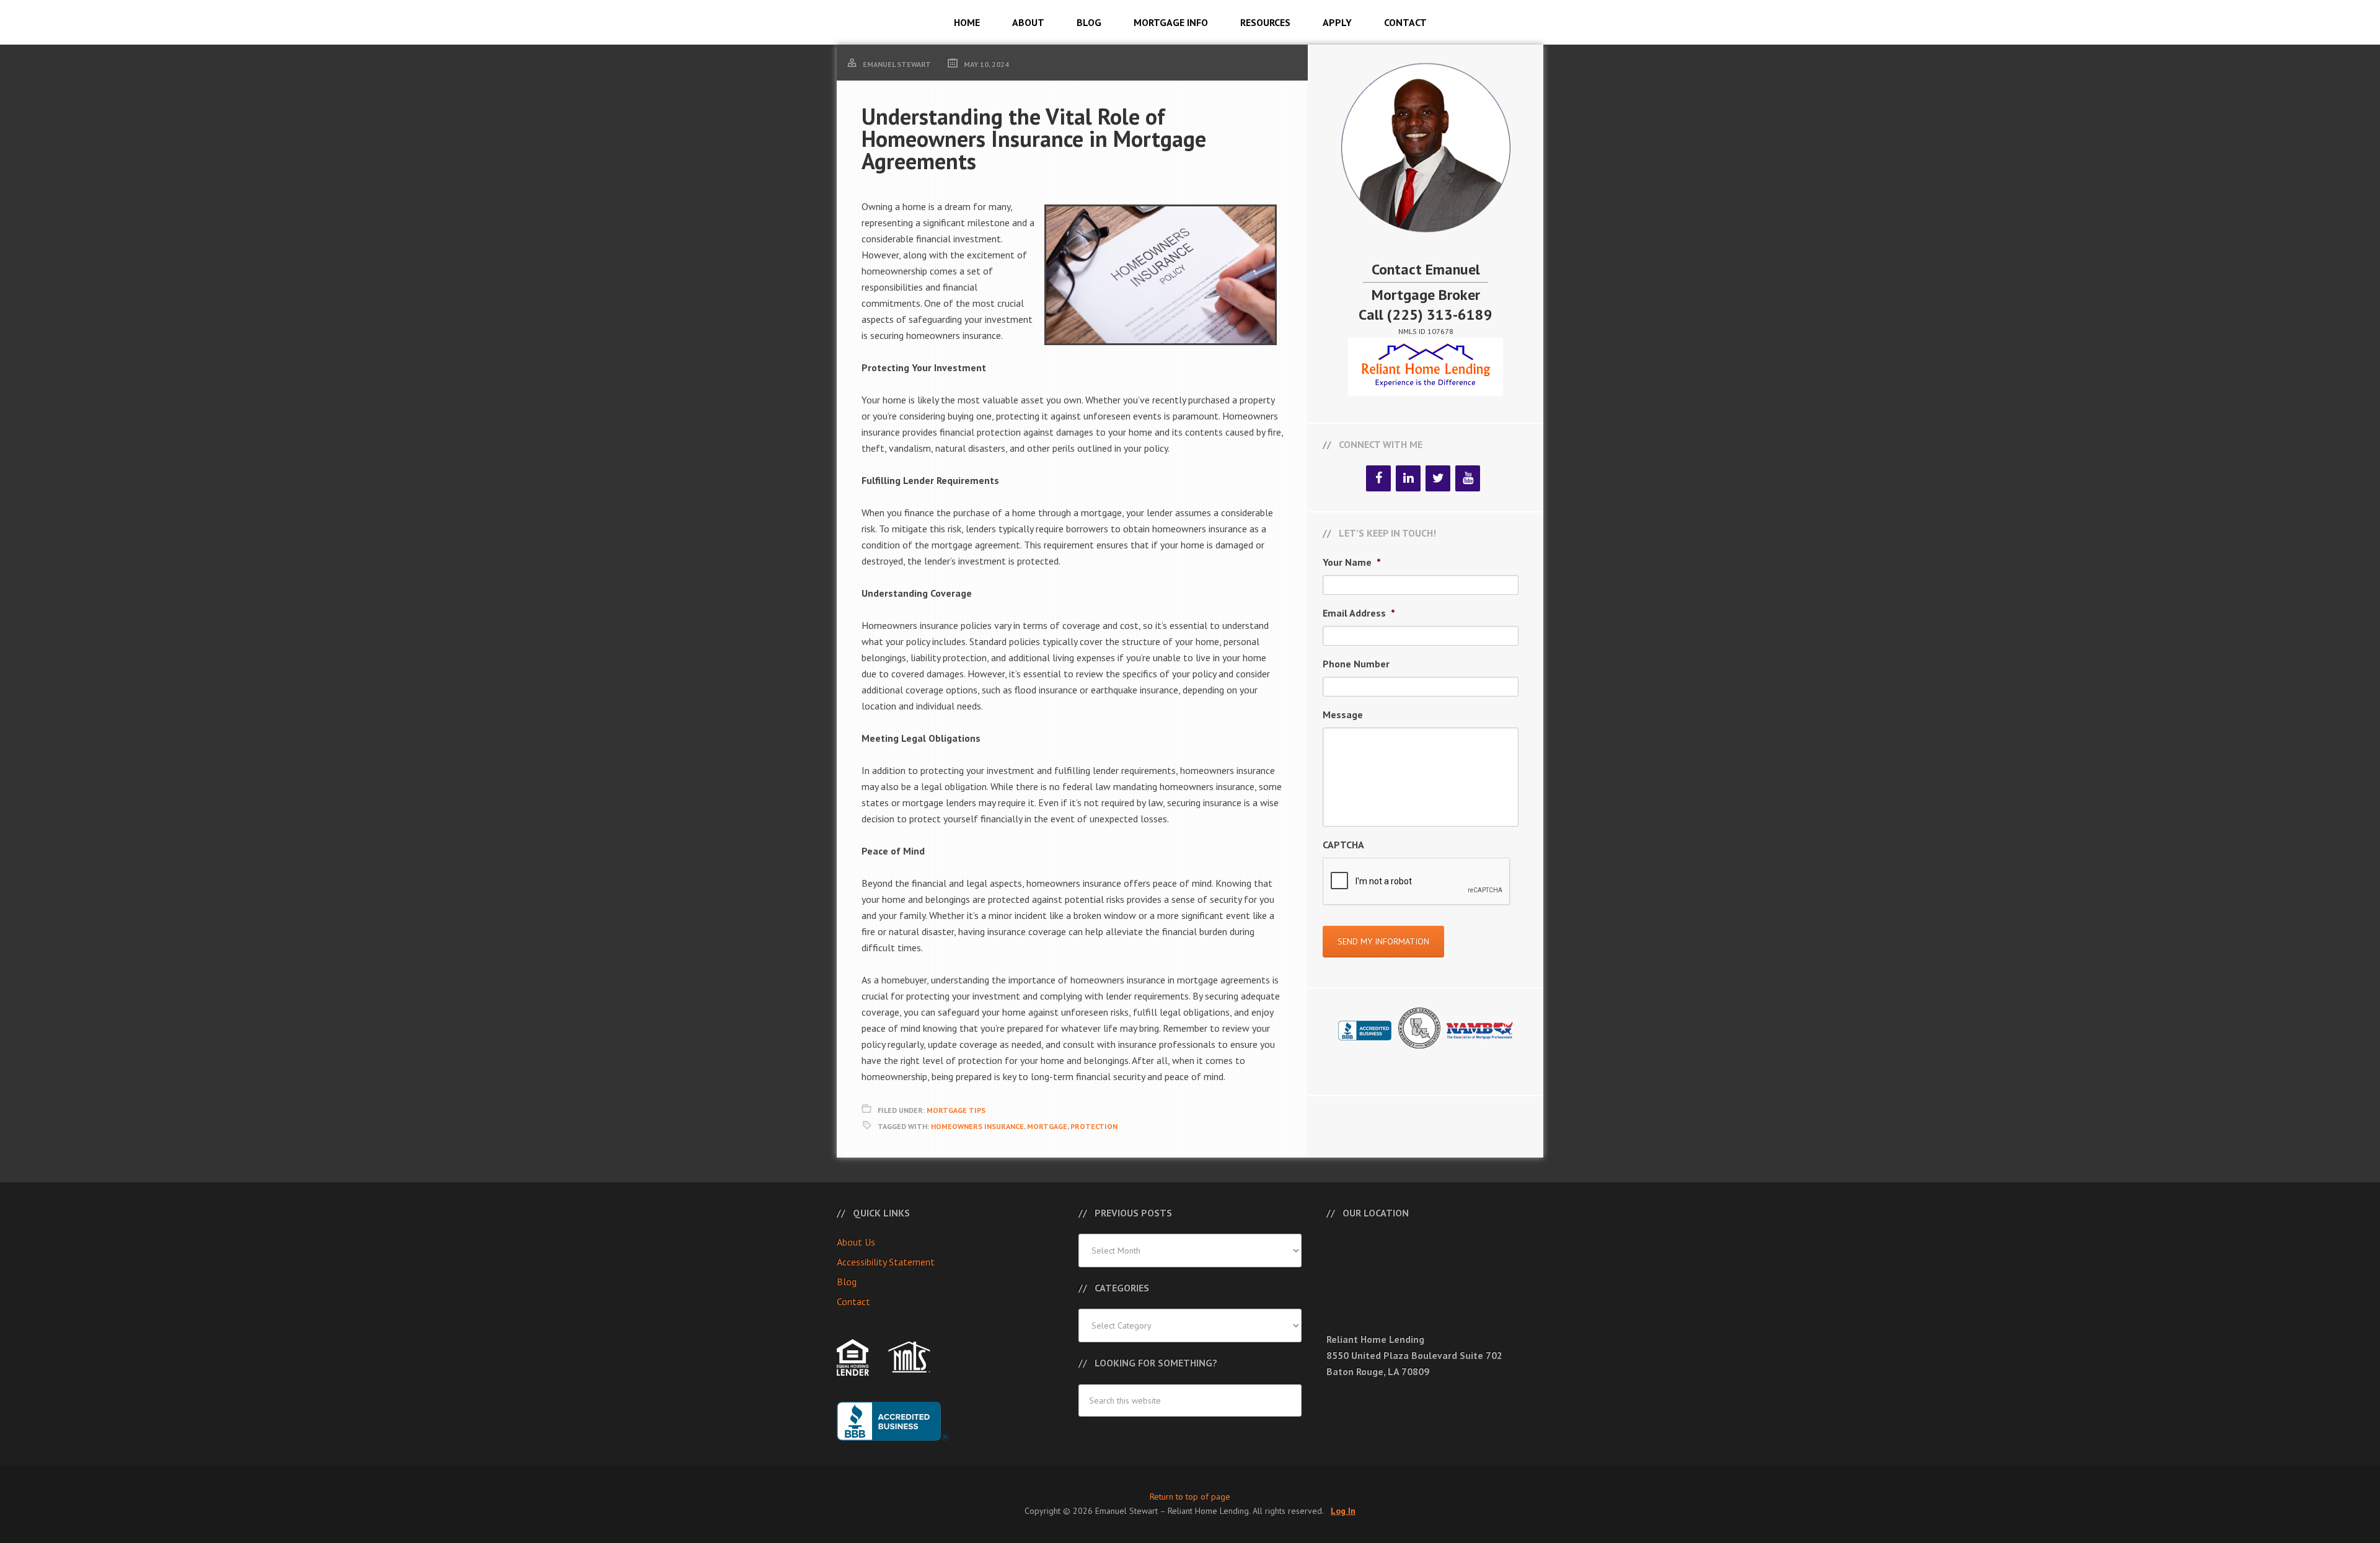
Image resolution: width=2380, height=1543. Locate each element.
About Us (856, 1242)
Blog (847, 1281)
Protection (1094, 1126)
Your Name (1352, 562)
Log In (1343, 1511)
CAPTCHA (1343, 845)
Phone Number (1356, 664)
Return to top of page (1190, 1497)
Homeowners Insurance (977, 1126)
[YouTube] (1468, 478)
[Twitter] (1438, 478)
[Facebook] (1378, 478)
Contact (853, 1301)
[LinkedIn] (1408, 478)
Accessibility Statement (886, 1262)
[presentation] (1417, 882)
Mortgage (1047, 1126)
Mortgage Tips (956, 1110)
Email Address (1359, 613)
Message (1343, 714)
